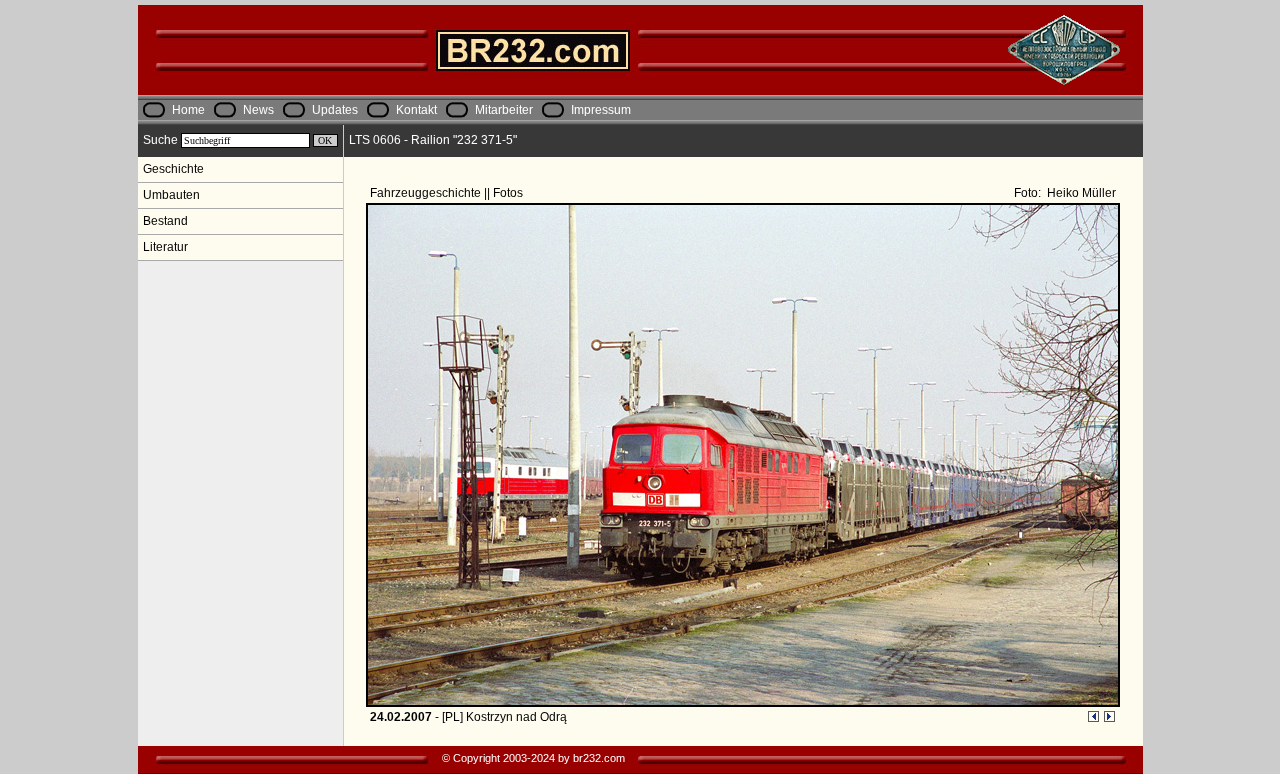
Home (188, 110)
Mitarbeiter (504, 110)
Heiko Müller (1080, 193)
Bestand (165, 221)
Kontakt (416, 110)
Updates (335, 110)
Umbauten (171, 195)
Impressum (601, 110)
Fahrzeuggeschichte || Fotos (448, 193)
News (258, 110)
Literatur (165, 247)
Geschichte (173, 169)
